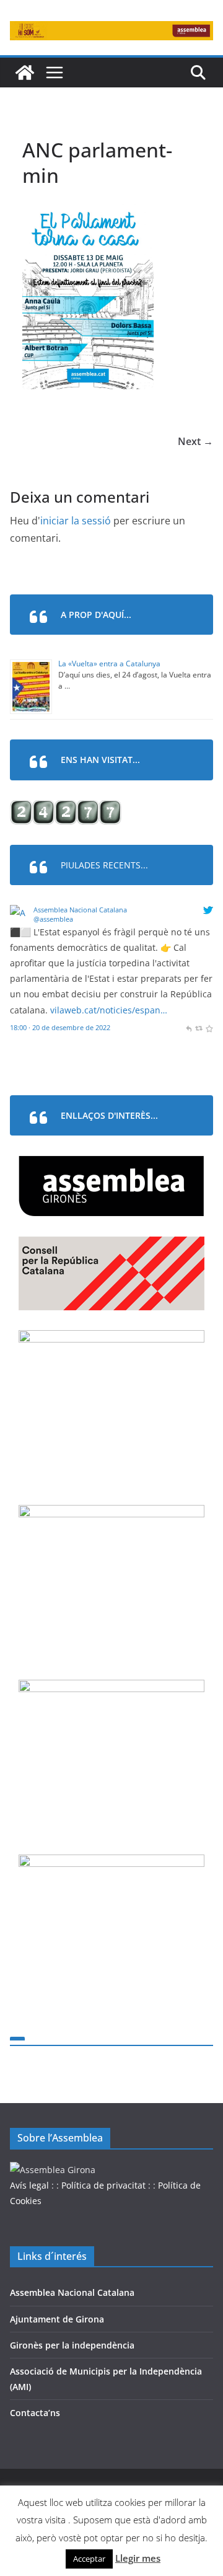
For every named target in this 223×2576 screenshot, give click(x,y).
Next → (195, 441)
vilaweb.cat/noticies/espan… (109, 1010)
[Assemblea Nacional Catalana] (20, 913)
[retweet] (199, 1027)
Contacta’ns (35, 2413)
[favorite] (209, 1027)
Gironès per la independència (72, 2345)
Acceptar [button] (89, 2559)
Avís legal (29, 2185)
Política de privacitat (103, 2185)
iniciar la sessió (76, 521)
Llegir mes (138, 2558)
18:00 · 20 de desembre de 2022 (60, 1027)
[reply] (189, 1027)
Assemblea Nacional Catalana (80, 910)
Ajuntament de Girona (57, 2319)
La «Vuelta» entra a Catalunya (109, 664)
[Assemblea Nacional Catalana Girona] (25, 73)
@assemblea (53, 919)
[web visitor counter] (66, 808)
